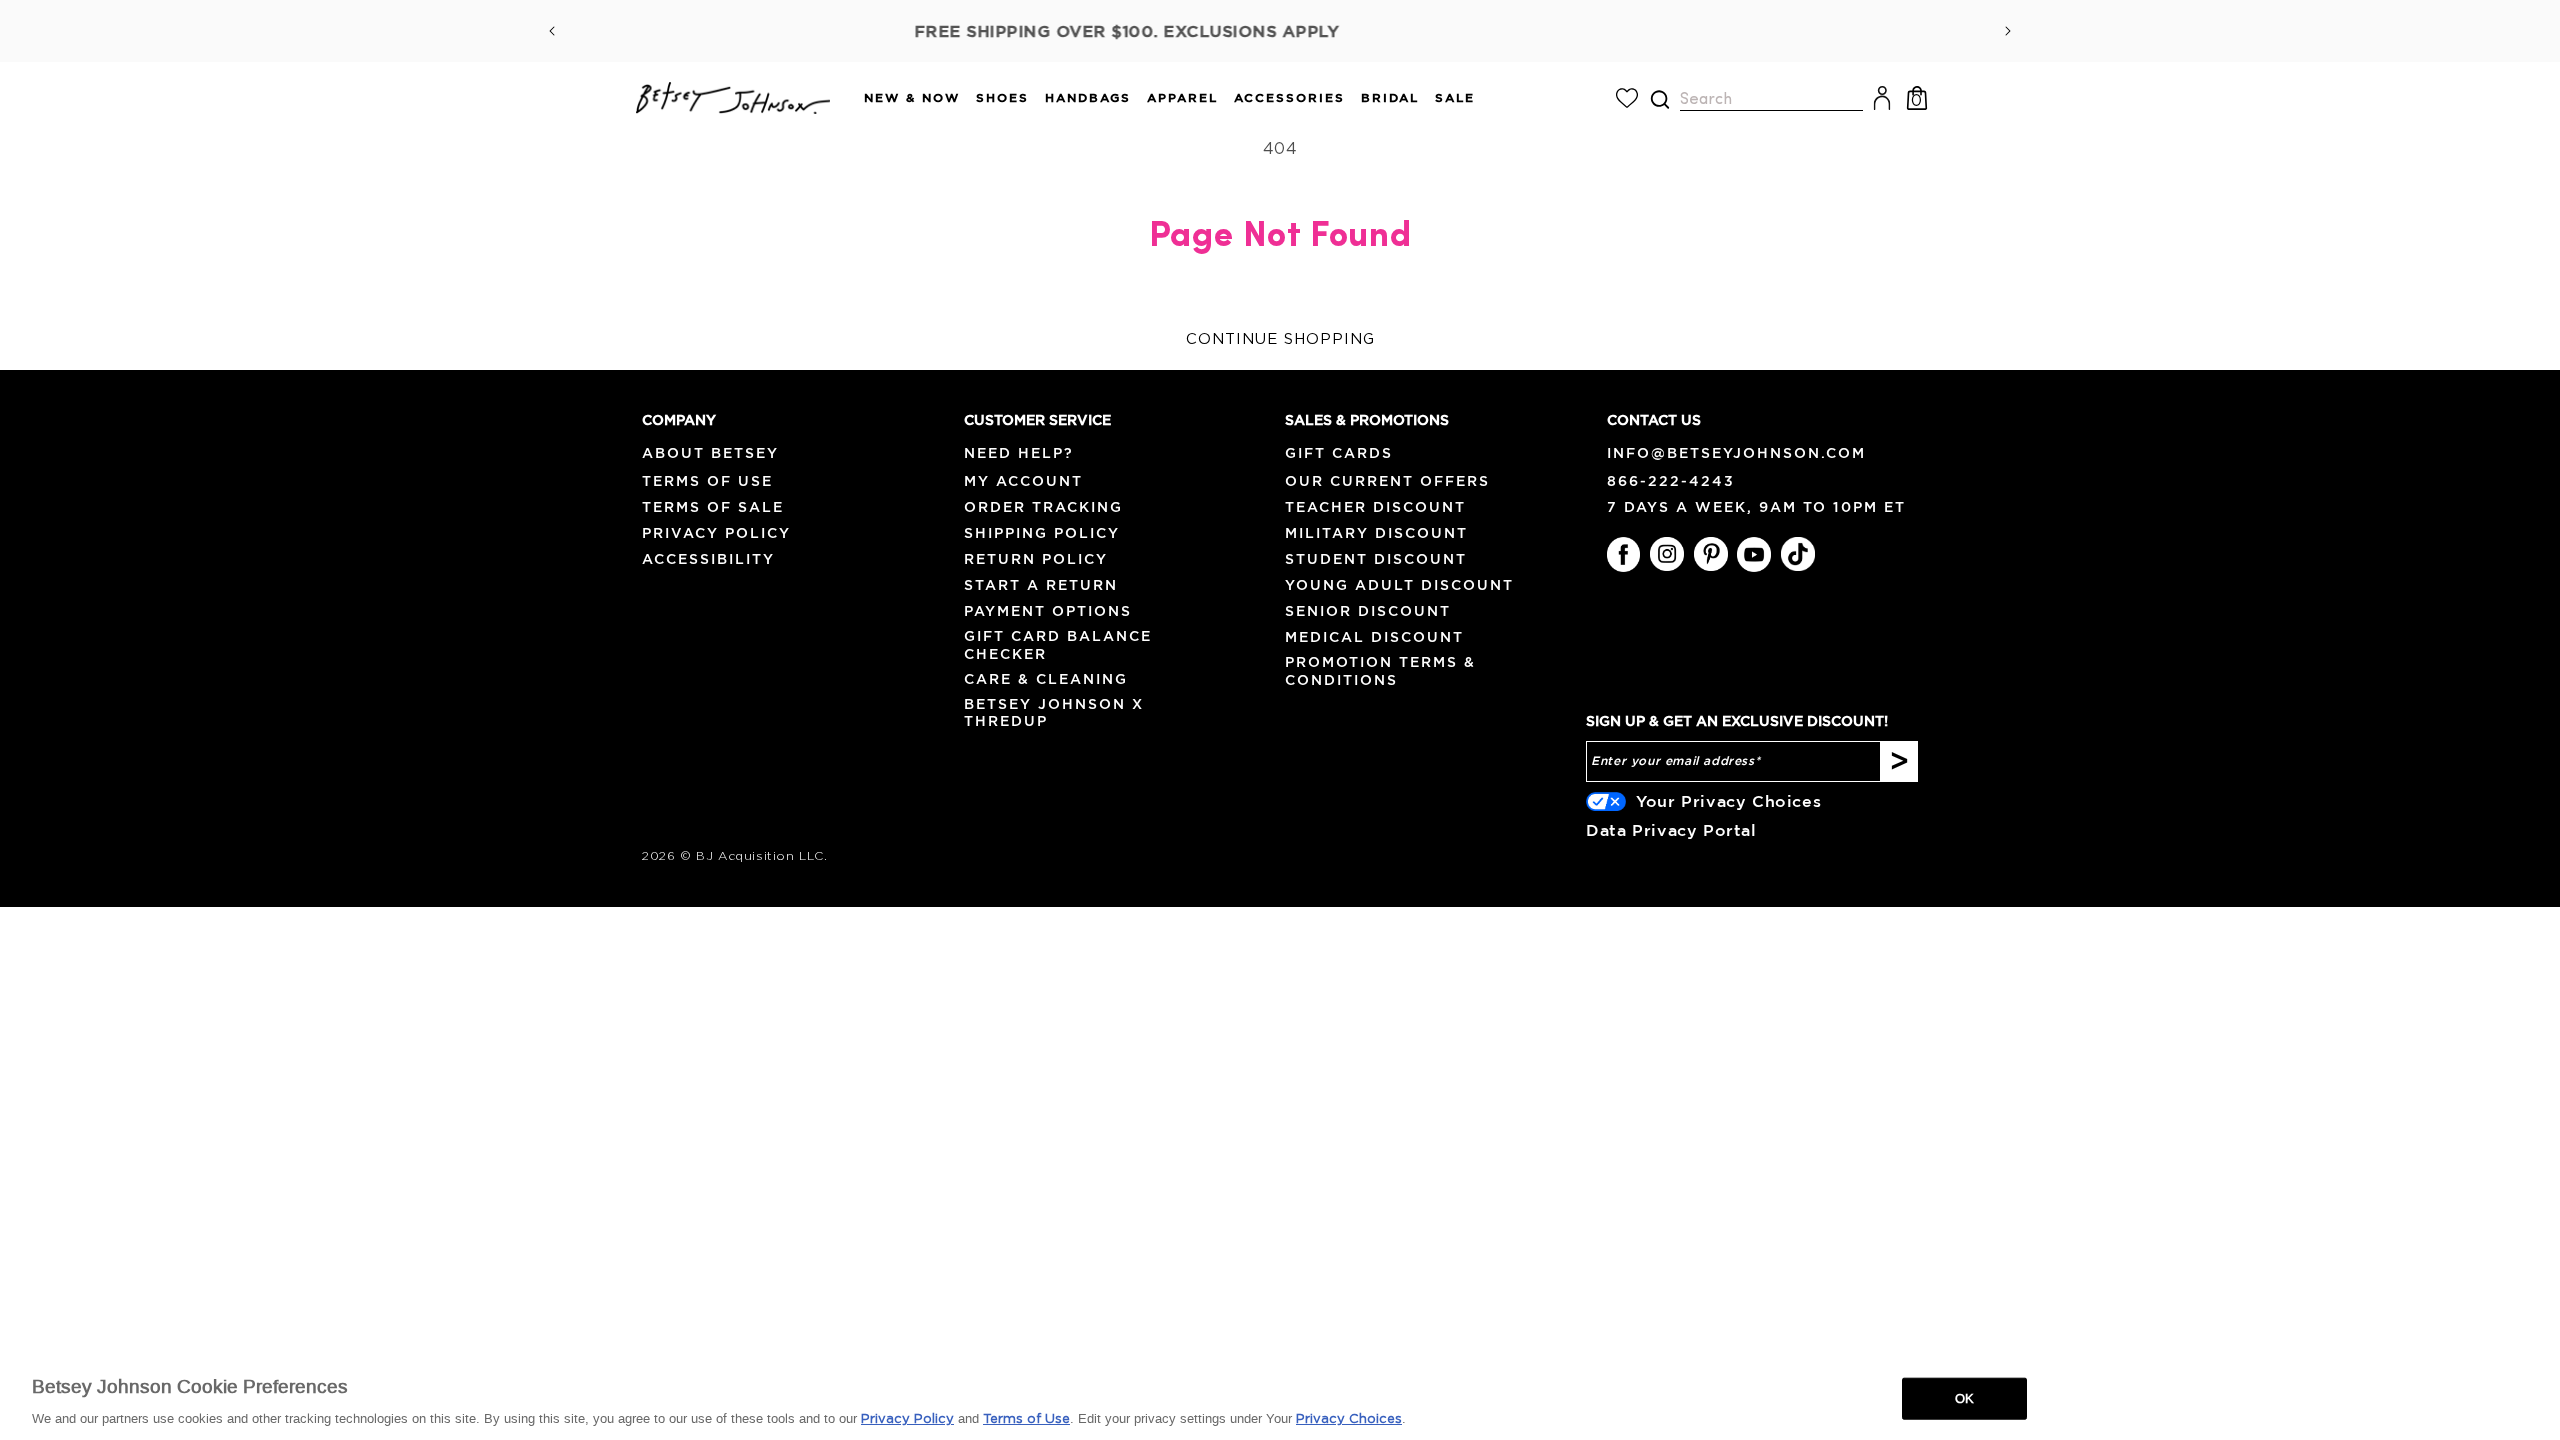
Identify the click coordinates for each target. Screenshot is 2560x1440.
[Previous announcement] (552, 31)
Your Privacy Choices (1728, 801)
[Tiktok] (1798, 554)
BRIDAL (1390, 97)
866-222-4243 (1671, 481)
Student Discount (1376, 559)
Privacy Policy (716, 533)
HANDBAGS (1088, 97)
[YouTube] (1754, 554)
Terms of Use (707, 481)
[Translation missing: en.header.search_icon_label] (1659, 99)
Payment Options (1048, 611)
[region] (1280, 1397)
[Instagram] (1667, 554)
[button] (904, 98)
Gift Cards (1339, 453)
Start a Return (1041, 585)
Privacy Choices (1349, 1419)
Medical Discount (1374, 637)
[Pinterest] (1711, 554)
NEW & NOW (912, 97)
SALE (1455, 97)
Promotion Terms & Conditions (1380, 670)
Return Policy (1036, 559)
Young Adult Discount (1399, 585)
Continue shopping (1280, 339)
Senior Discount (1368, 611)
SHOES (1002, 97)
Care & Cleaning (1046, 679)
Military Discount (1376, 533)
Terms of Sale (713, 507)
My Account (1023, 481)
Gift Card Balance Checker (1058, 644)
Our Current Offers (1387, 481)
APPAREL (1182, 97)
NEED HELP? (1019, 453)
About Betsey (710, 453)
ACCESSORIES (1289, 97)
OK (1964, 1398)
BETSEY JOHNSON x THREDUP (1054, 712)
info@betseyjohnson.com (1736, 453)
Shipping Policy (1042, 533)
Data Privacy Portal (1671, 830)
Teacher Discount (1375, 507)
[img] (1660, 99)
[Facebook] (1624, 554)
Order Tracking (1043, 507)
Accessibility (708, 559)
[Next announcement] (2008, 31)
